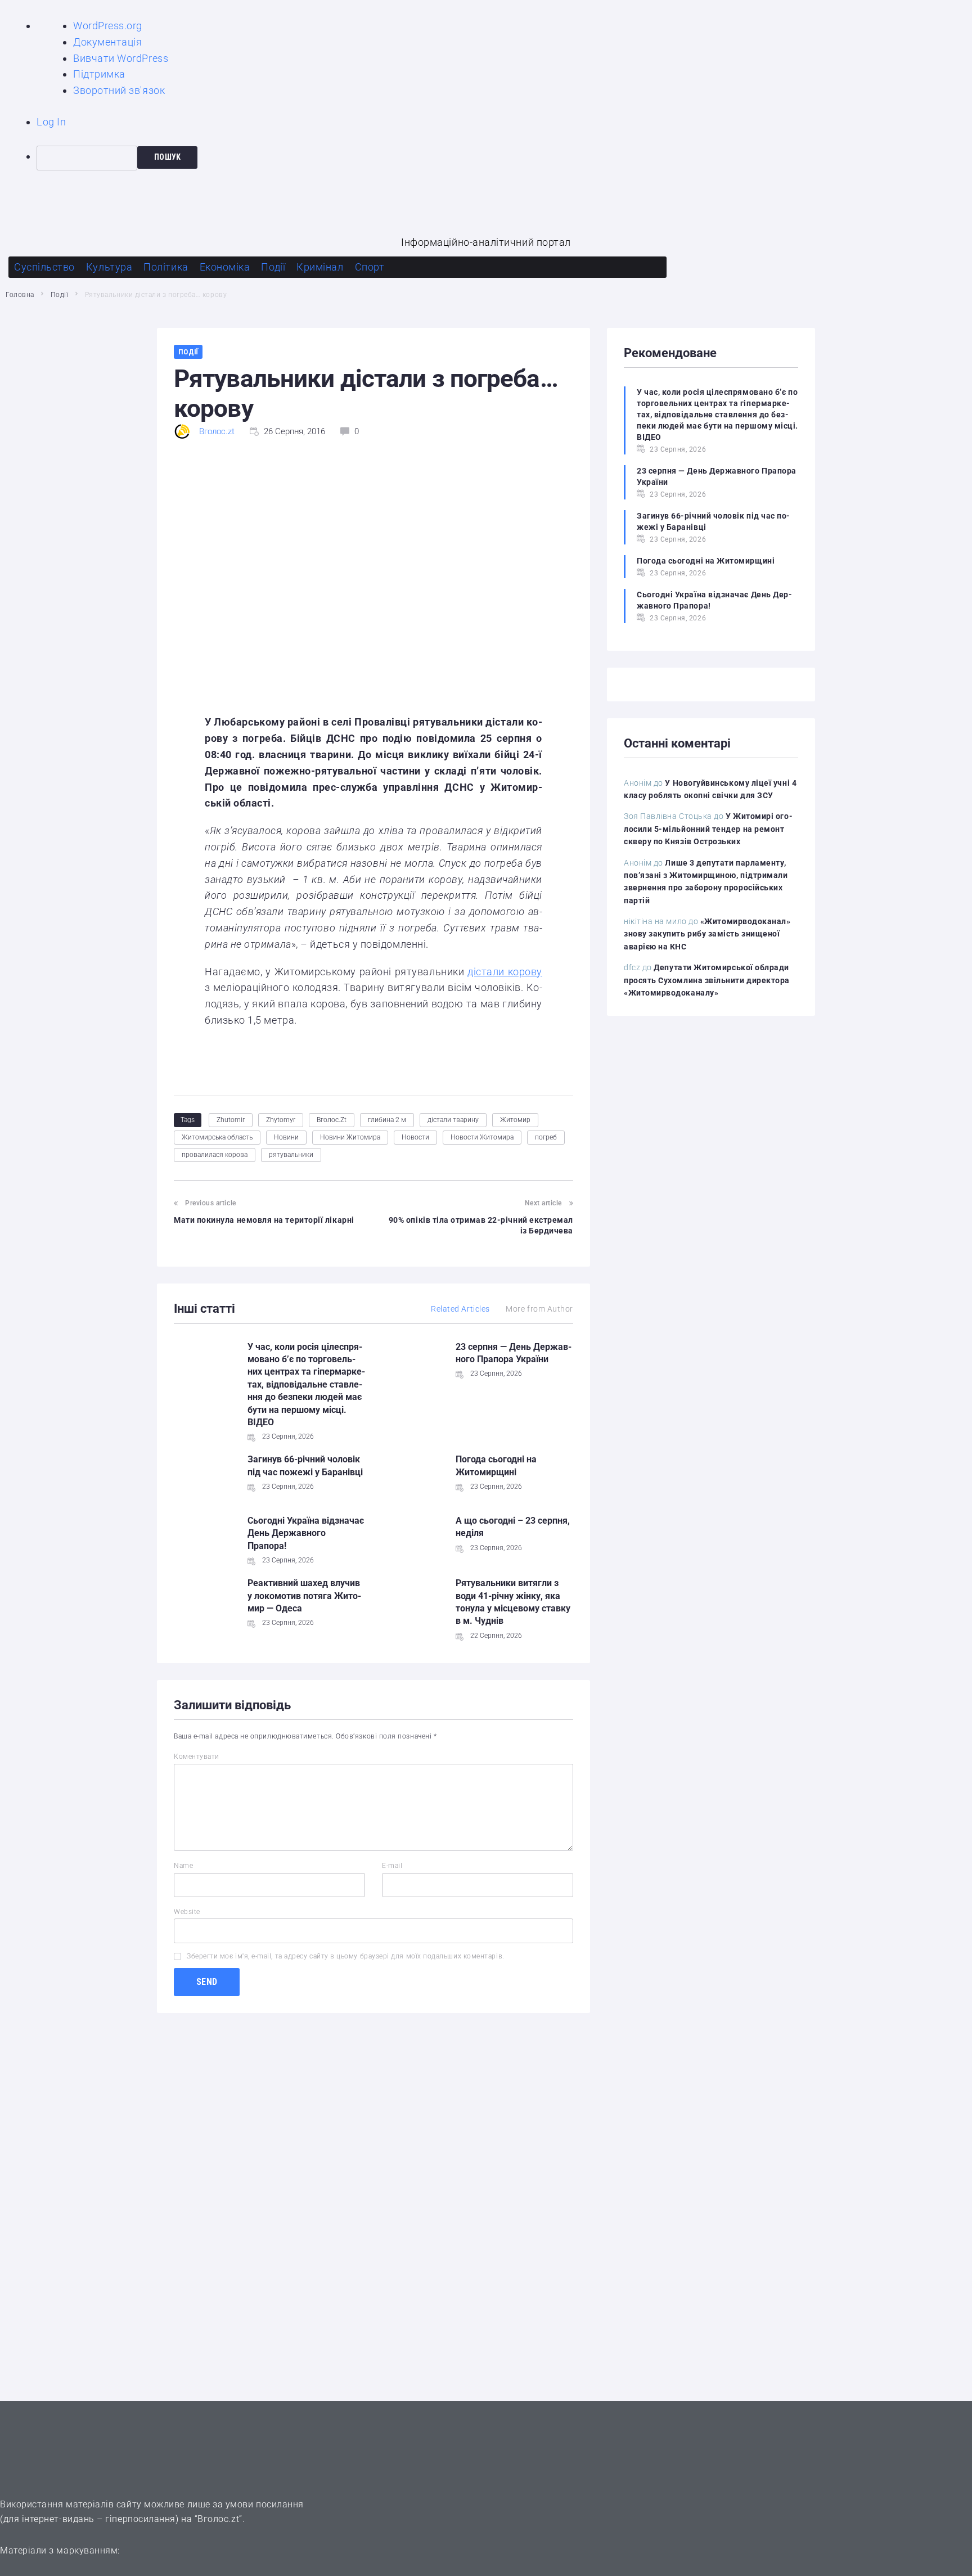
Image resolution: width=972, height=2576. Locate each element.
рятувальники (291, 1155)
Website (187, 1912)
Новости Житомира (482, 1137)
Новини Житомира (350, 1137)
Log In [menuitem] (51, 122)
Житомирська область (217, 1137)
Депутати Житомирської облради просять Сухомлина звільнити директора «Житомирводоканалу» (707, 980)
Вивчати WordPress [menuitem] (121, 58)
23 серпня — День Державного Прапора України (717, 476)
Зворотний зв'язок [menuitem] (119, 90)
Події (60, 295)
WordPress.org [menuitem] (108, 26)
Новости (415, 1137)
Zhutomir (231, 1120)
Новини (286, 1137)
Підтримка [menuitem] (99, 74)
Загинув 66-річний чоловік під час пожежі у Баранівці (713, 521)
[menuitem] (504, 158)
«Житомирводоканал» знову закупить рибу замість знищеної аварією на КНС (707, 934)
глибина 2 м (387, 1120)
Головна (20, 295)
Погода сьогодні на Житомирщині (706, 561)
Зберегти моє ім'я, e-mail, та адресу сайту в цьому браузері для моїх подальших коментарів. (346, 1956)
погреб (546, 1137)
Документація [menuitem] (107, 42)
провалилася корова (215, 1155)
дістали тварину (453, 1120)
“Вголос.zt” (219, 2519)
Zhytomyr (281, 1120)
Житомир (515, 1120)
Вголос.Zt (332, 1120)
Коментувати (197, 1757)
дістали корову (505, 972)
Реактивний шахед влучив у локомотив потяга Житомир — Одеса (304, 1596)
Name (183, 1866)
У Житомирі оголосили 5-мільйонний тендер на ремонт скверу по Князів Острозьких (708, 829)
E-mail (392, 1866)
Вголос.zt (217, 431)
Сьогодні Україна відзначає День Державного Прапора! (306, 1533)
